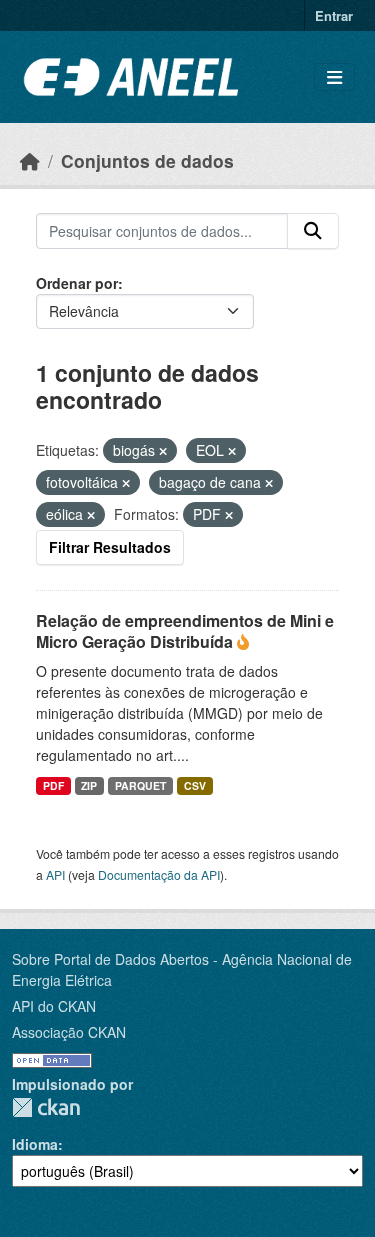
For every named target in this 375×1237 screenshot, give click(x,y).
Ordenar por (77, 283)
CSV (195, 785)
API (55, 874)
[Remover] (163, 451)
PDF (53, 785)
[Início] (30, 160)
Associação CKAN (69, 1032)
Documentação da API (159, 874)
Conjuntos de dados (147, 160)
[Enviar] (313, 231)
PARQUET (140, 785)
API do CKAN (54, 1006)
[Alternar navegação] (334, 77)
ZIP (89, 785)
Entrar (334, 15)
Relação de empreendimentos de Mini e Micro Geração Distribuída (185, 631)
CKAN (46, 1107)
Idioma (35, 1144)
